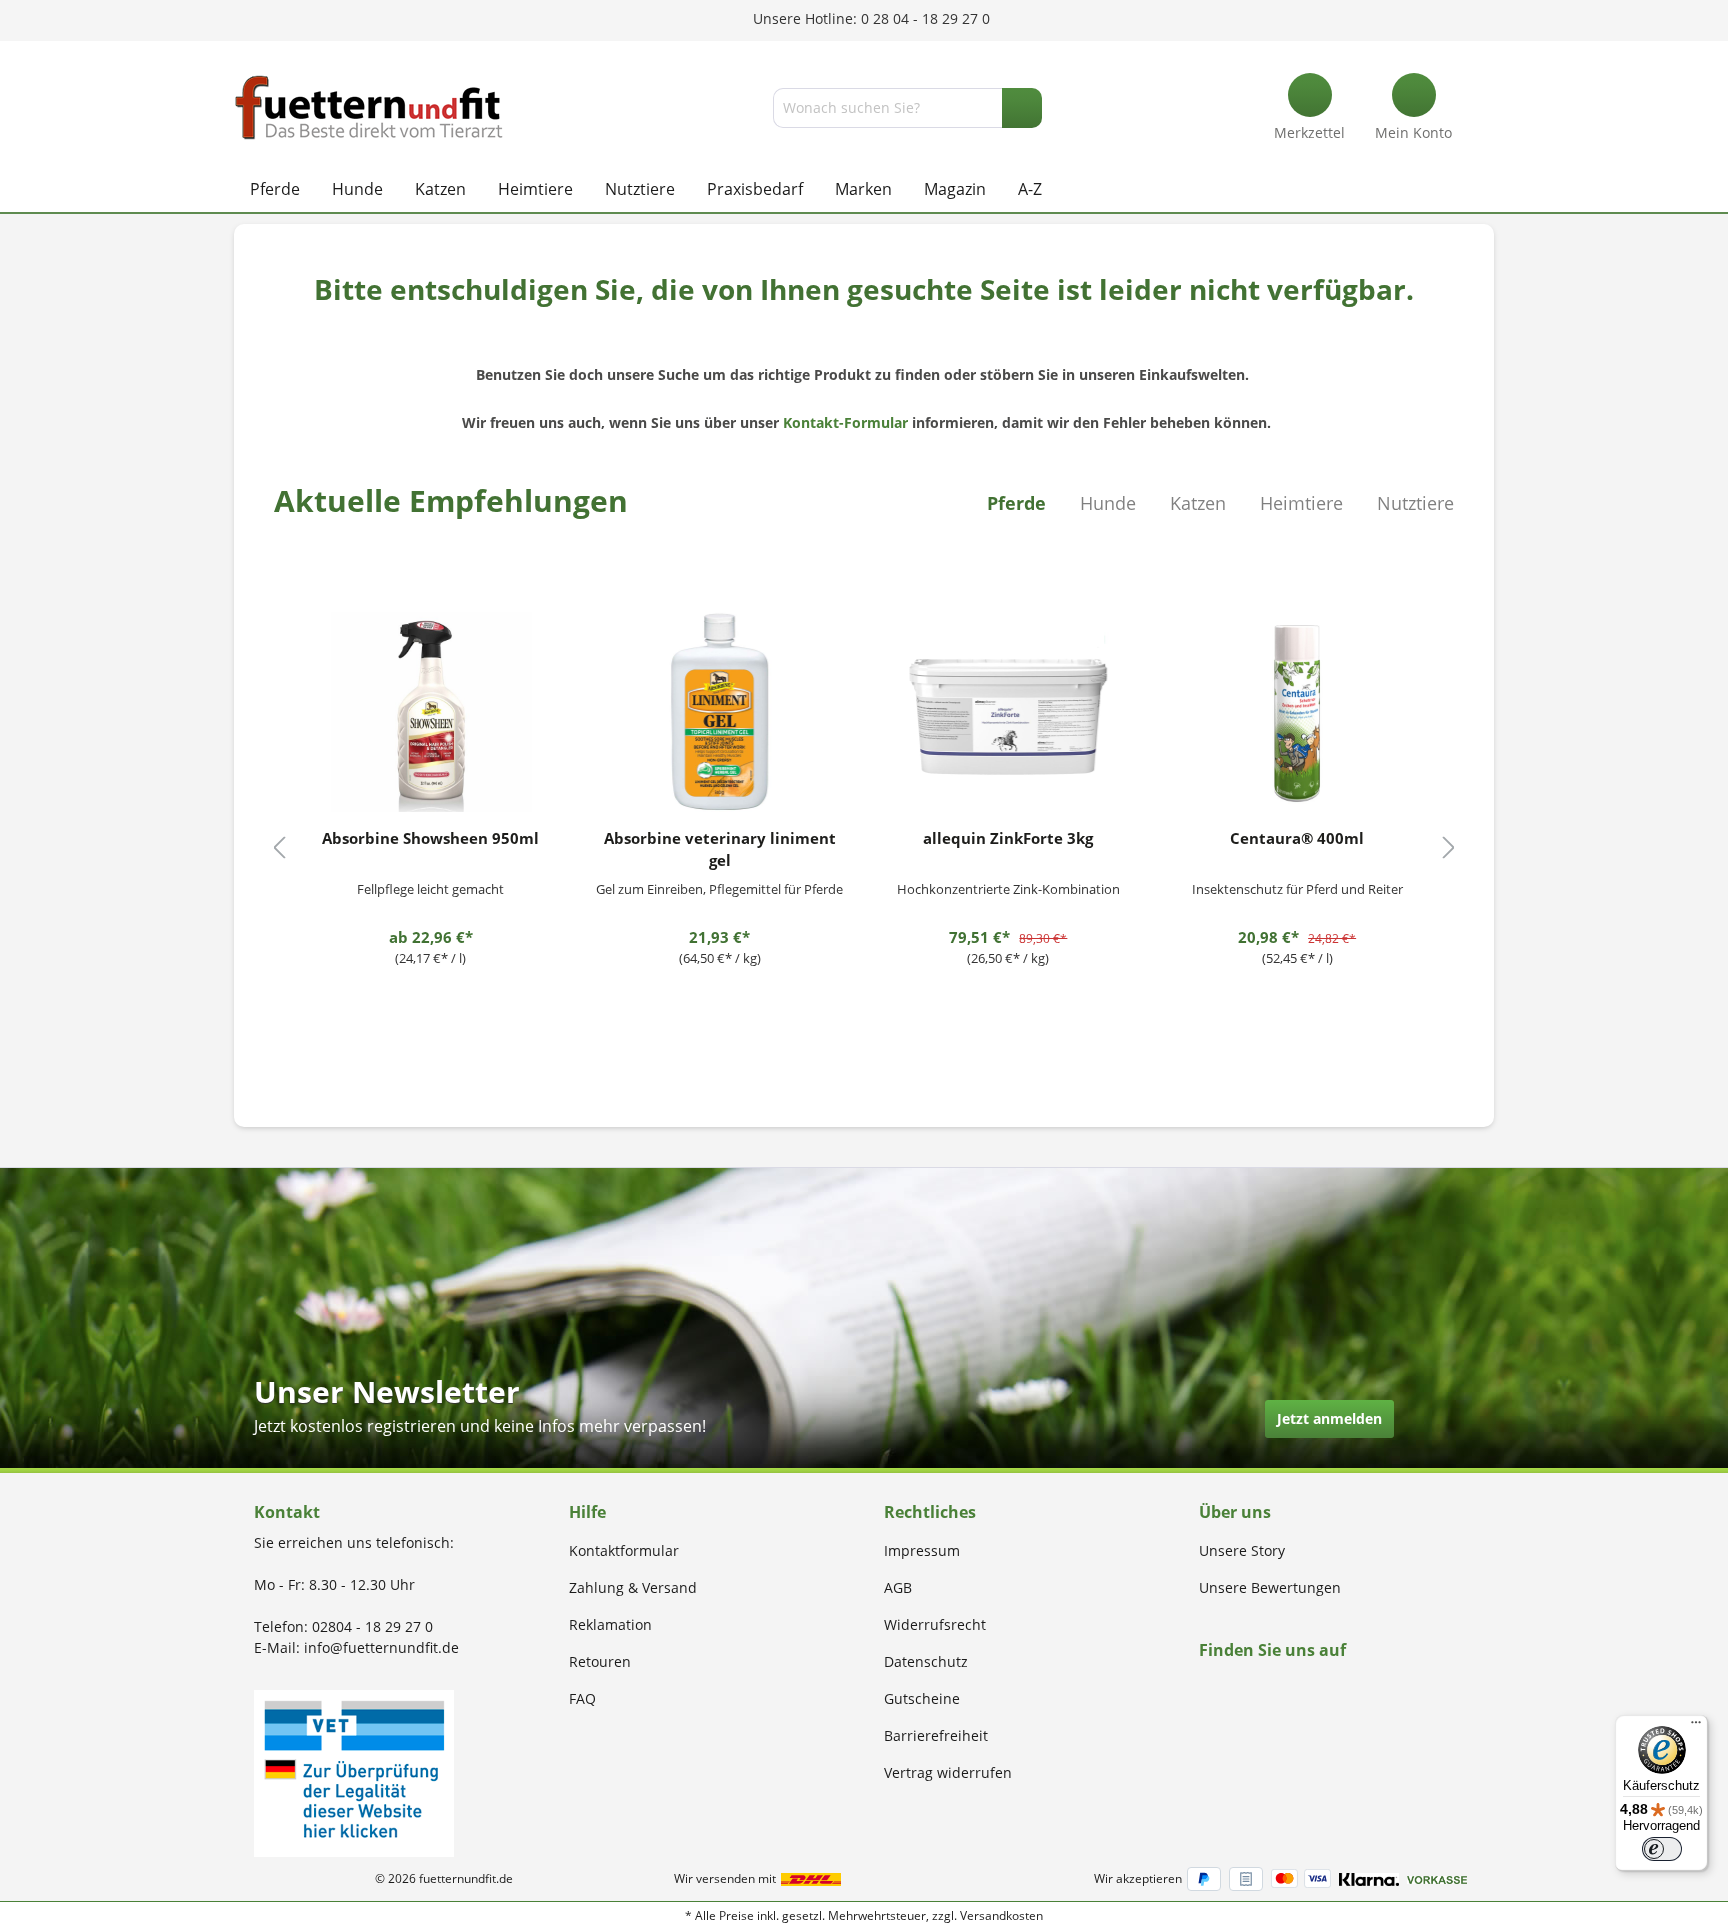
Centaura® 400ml (1297, 838)
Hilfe (587, 1512)
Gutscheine (922, 1698)
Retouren (600, 1661)
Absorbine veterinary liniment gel (720, 849)
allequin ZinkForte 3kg (1008, 838)
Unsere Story (1242, 1550)
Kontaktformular (624, 1550)
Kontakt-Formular (845, 422)
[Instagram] (1228, 1688)
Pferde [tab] (1016, 503)
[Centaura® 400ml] (1297, 712)
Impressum (922, 1550)
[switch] (1662, 1849)
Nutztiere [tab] (1415, 503)
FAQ (582, 1698)
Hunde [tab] (1108, 503)
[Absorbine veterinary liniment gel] (720, 712)
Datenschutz (926, 1661)
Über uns (1235, 1512)
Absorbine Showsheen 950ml (430, 838)
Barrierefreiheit (936, 1735)
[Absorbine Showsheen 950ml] (431, 712)
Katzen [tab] (1198, 503)
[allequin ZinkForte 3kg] (1009, 712)
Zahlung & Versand (633, 1587)
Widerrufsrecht (935, 1624)
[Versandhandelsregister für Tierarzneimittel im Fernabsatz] (354, 1771)
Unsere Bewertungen (1270, 1587)
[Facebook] (1205, 1688)
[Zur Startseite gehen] (369, 107)
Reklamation (610, 1624)
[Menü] (1696, 1727)
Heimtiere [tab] (1301, 503)
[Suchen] (1022, 108)
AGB (898, 1587)
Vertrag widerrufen (948, 1772)
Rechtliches (930, 1512)
